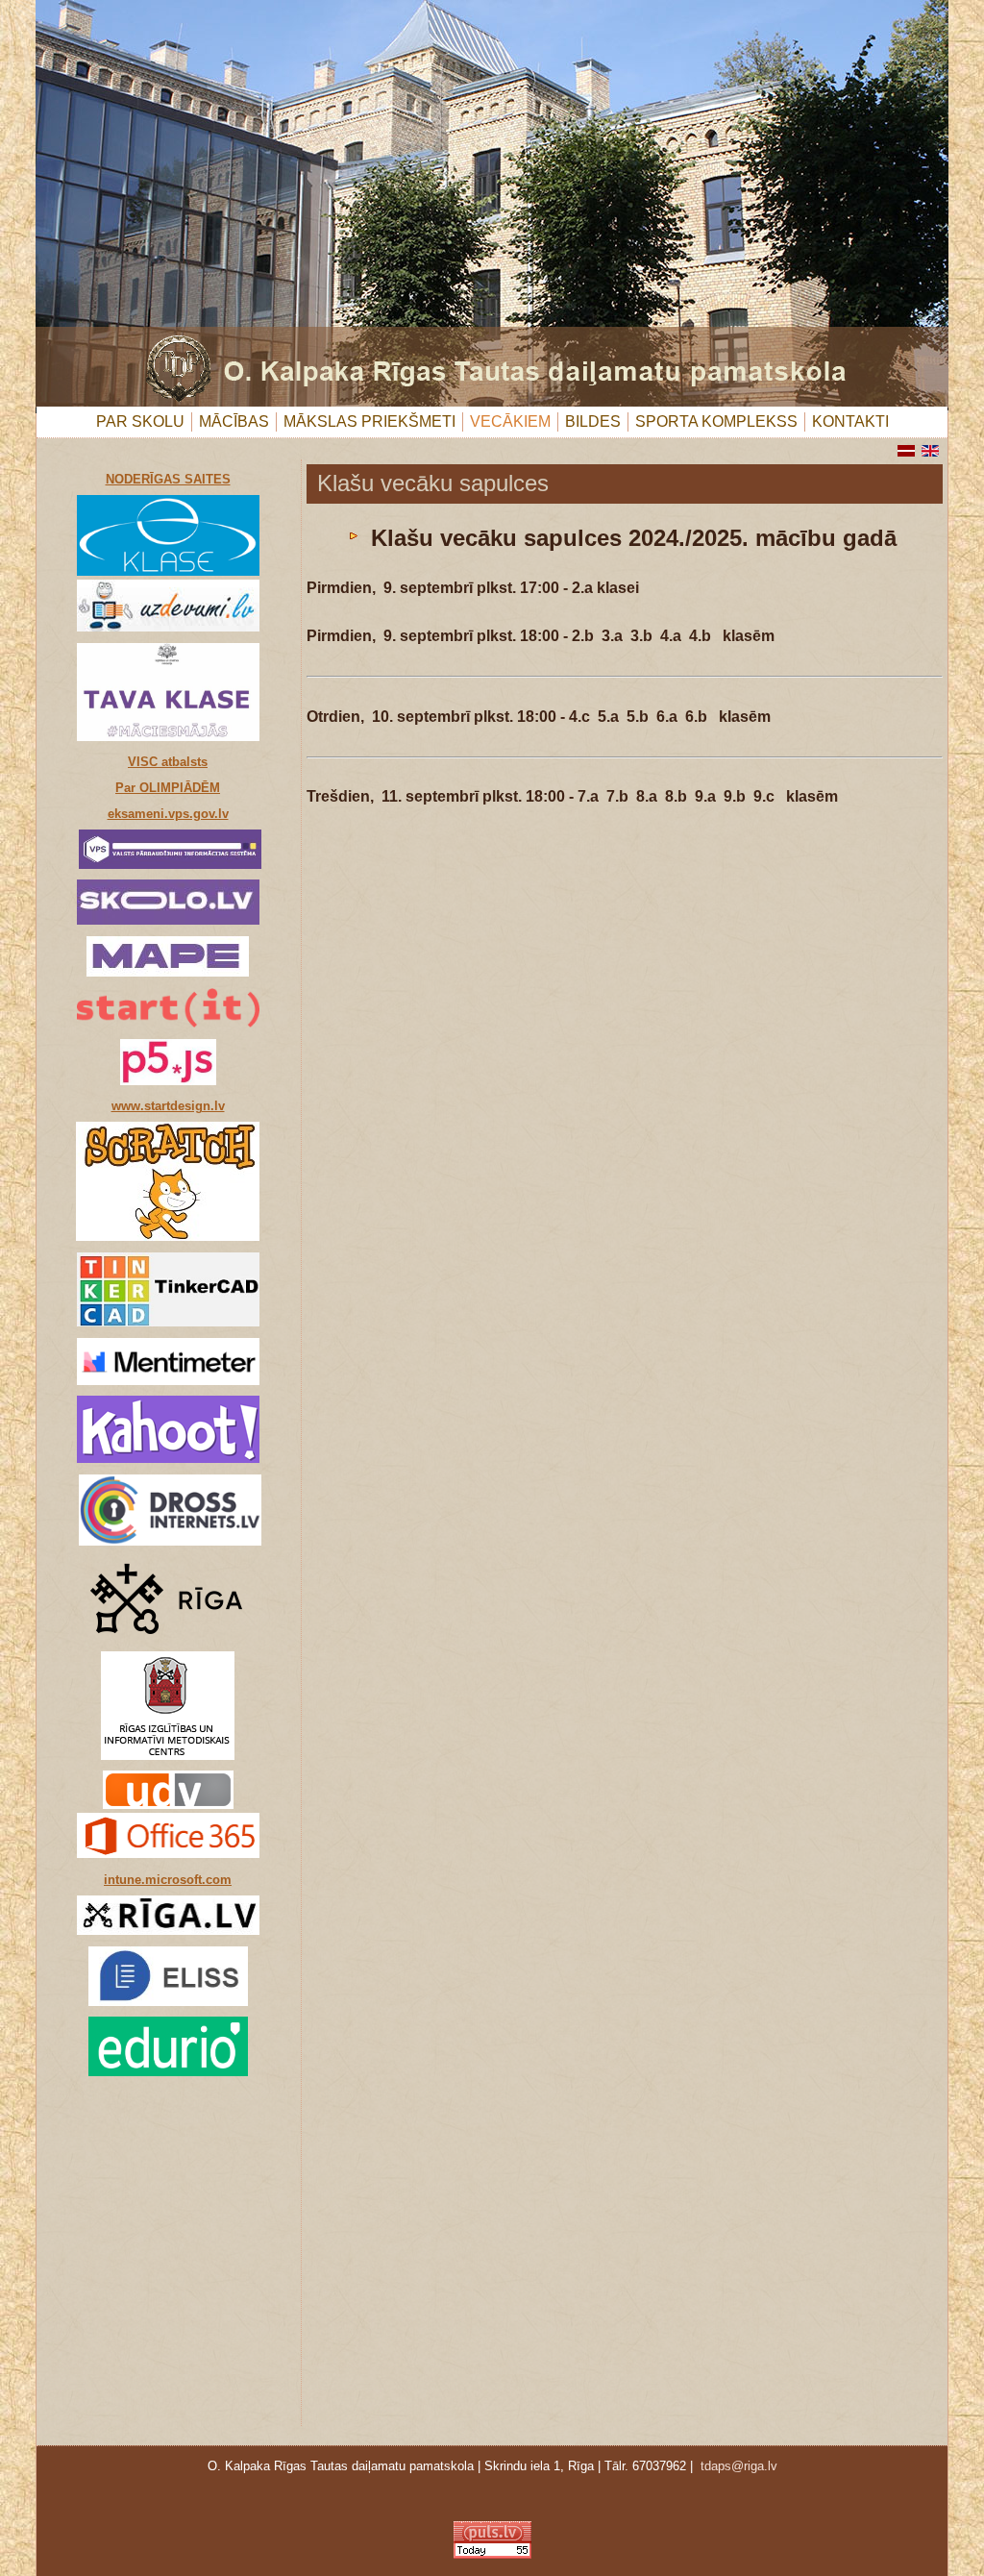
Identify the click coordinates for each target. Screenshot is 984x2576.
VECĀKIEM (510, 421)
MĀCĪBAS (234, 421)
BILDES (593, 421)
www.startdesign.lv (168, 1106)
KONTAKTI (850, 421)
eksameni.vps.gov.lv (168, 814)
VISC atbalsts (168, 762)
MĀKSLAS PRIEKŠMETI (369, 421)
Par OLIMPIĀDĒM (168, 788)
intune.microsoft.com (168, 1880)
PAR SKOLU (140, 421)
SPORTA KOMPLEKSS (716, 421)
